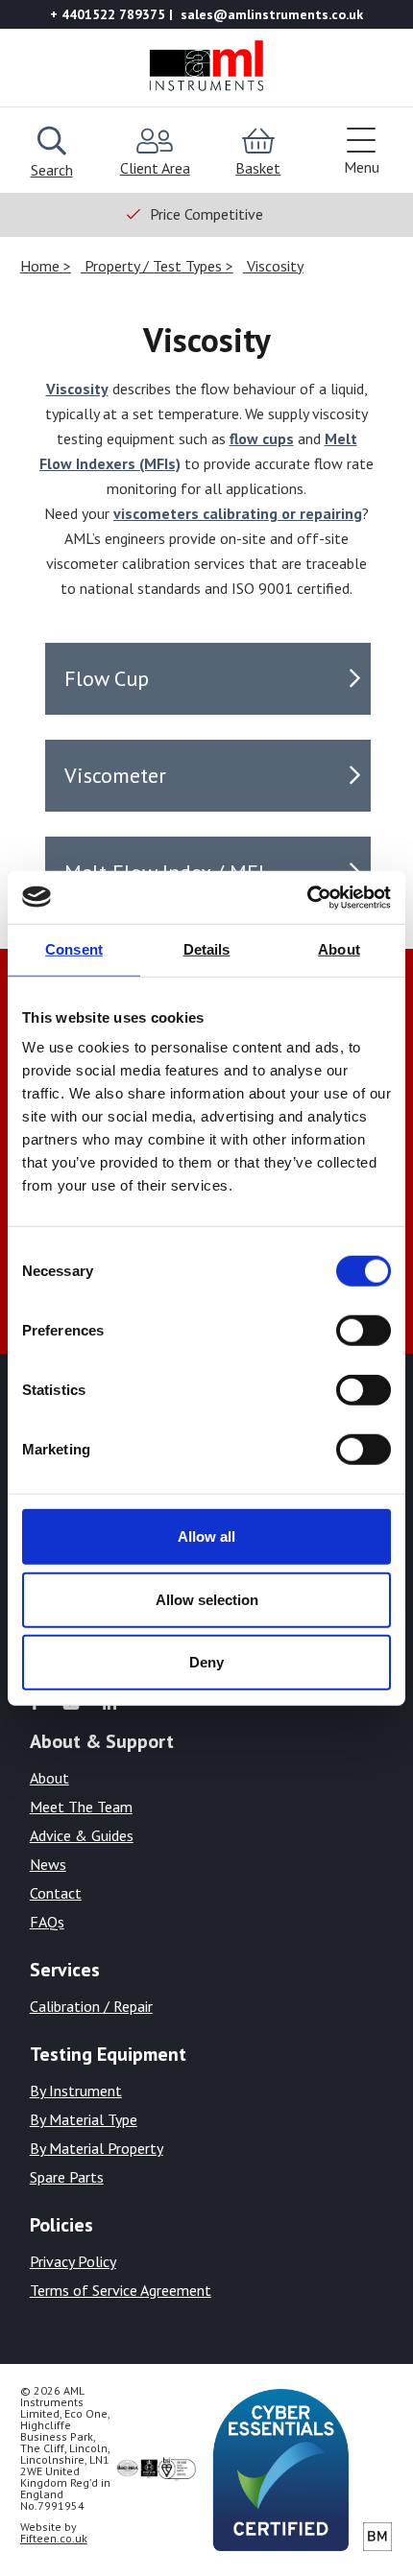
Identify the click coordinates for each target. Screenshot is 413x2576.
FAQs (47, 1922)
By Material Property (97, 2148)
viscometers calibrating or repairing (238, 513)
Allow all (206, 1536)
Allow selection (207, 1599)
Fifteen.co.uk (54, 2538)
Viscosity (273, 266)
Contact (56, 1893)
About (49, 1778)
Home (42, 266)
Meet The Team (81, 1807)
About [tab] (339, 949)
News (48, 1864)
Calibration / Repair (91, 2006)
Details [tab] (207, 949)
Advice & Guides (82, 1835)
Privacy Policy (73, 2261)
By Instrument (76, 2091)
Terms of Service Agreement (121, 2290)
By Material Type (84, 2119)
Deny (206, 1662)
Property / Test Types (153, 266)
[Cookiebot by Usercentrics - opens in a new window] (307, 897)
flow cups (262, 438)
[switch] (364, 1331)
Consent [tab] (74, 949)
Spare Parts (67, 2177)
